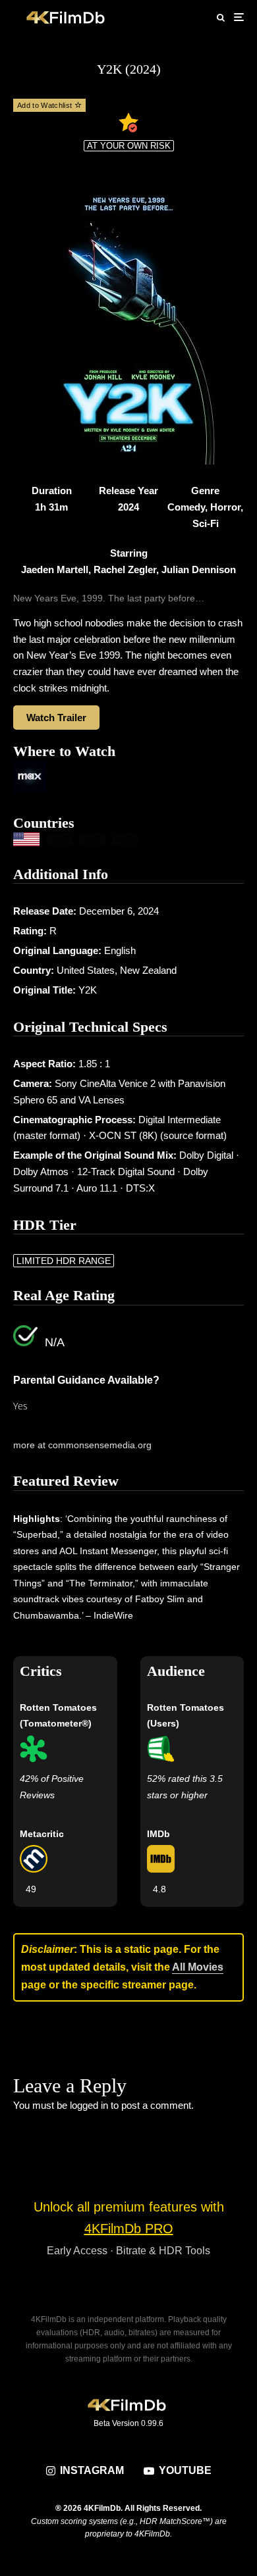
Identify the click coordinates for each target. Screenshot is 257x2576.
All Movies (198, 1967)
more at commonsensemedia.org (82, 1445)
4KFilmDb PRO (129, 2229)
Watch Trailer (56, 718)
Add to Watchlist (46, 105)
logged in (89, 2105)
